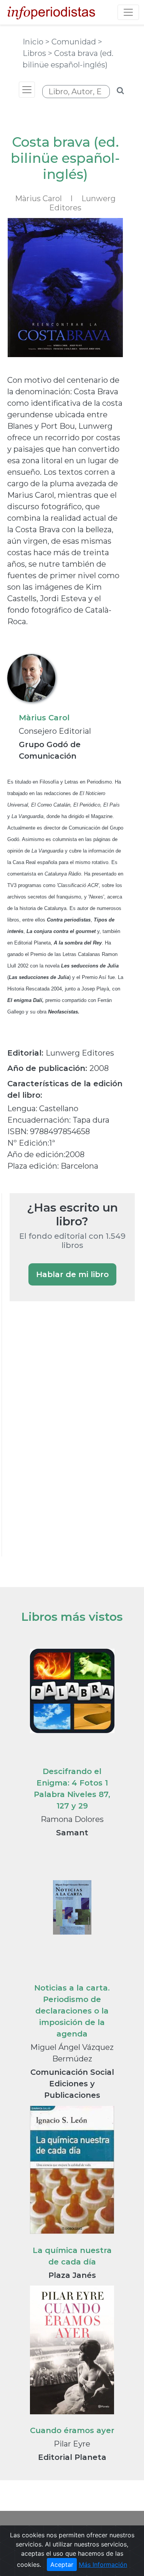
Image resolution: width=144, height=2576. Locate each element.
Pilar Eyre (72, 2444)
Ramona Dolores (72, 1819)
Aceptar (62, 2565)
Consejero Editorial (55, 731)
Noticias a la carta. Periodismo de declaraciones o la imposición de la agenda (72, 2011)
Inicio (34, 42)
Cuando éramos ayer (72, 2430)
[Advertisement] (67, 1439)
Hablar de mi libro (72, 1274)
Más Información (103, 2565)
